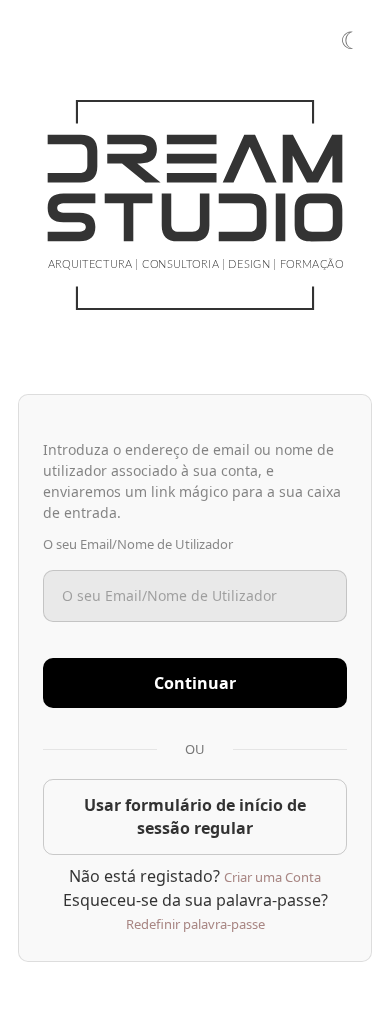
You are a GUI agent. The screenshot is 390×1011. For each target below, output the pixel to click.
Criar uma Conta (272, 877)
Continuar (195, 683)
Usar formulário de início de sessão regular (195, 816)
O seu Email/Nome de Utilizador (138, 544)
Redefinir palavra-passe (195, 924)
